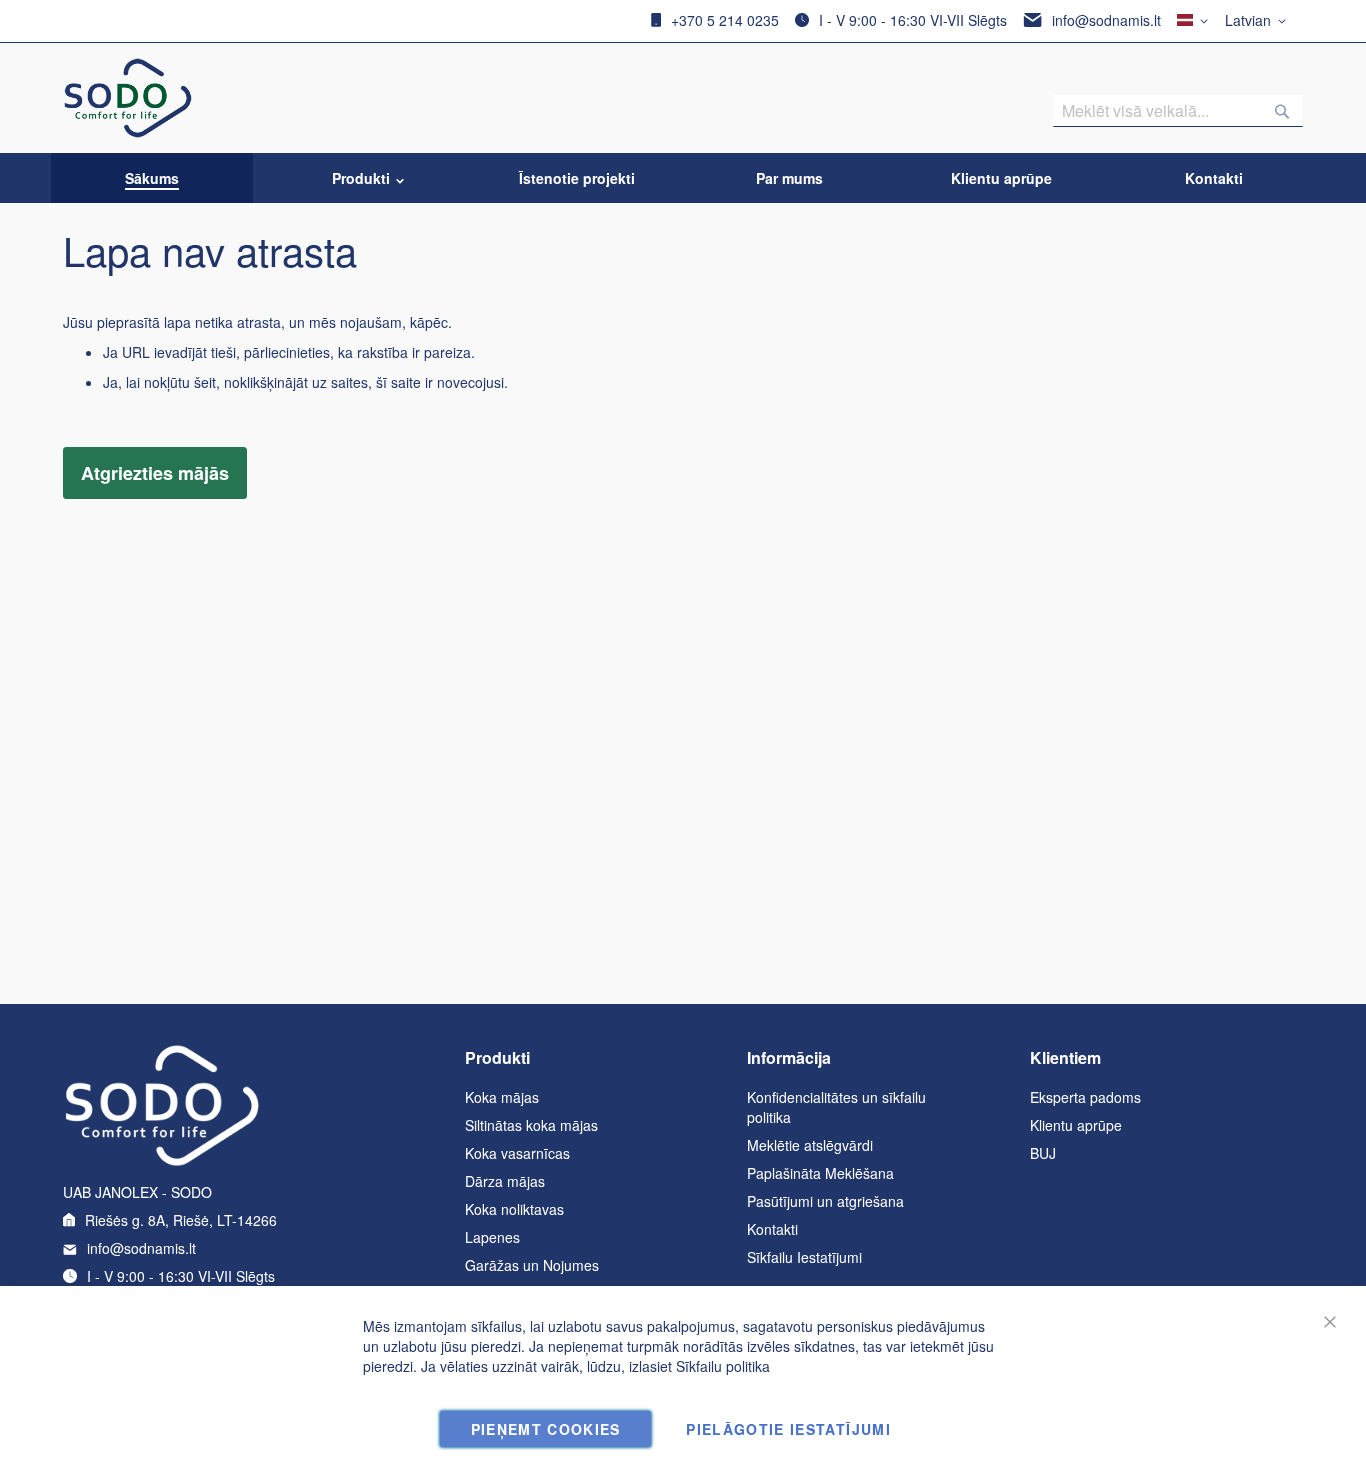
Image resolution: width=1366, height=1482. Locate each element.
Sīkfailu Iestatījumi (804, 1257)
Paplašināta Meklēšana (820, 1173)
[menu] (683, 178)
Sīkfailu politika (723, 1366)
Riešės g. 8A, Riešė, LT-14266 (181, 1220)
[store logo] (128, 98)
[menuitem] (152, 178)
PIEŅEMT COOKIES (546, 1429)
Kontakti (772, 1229)
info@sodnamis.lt (1106, 20)
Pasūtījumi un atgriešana (825, 1201)
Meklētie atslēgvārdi (810, 1145)
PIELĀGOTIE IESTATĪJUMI (788, 1429)
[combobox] (1178, 111)
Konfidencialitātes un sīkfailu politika (836, 1107)
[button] (1259, 21)
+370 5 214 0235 (725, 20)
